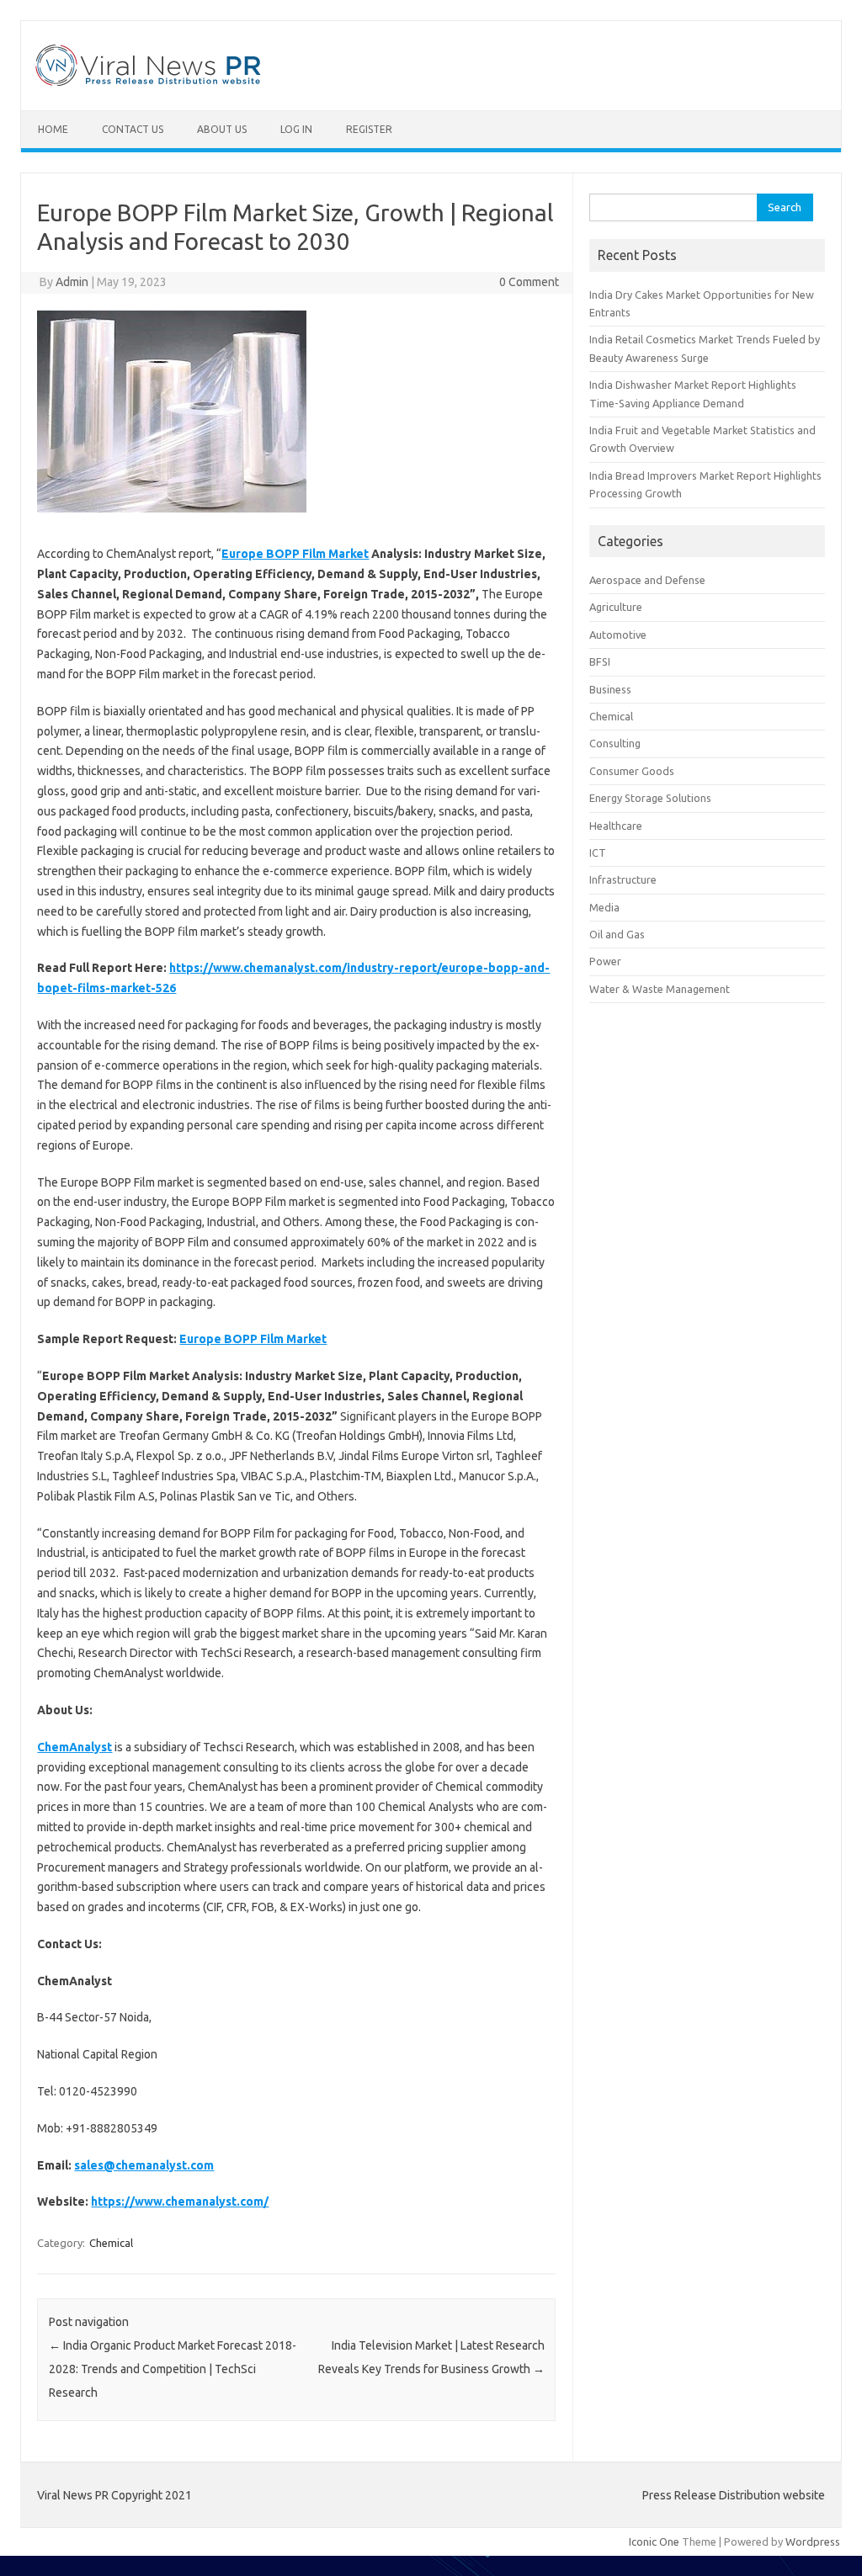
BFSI (600, 661)
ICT (598, 852)
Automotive (618, 635)
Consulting (615, 743)
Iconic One (654, 2541)
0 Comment (529, 282)
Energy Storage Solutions (650, 798)
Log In (296, 129)
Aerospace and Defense (647, 580)
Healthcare (616, 826)
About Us (222, 129)
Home (53, 129)
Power (605, 961)
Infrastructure (623, 879)
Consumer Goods (632, 771)
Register (369, 129)
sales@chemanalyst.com (144, 2165)
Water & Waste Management (660, 989)
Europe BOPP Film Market (295, 554)
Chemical (111, 2243)
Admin (72, 282)
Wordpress (813, 2541)
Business (610, 689)
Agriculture (616, 607)
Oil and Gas (617, 934)
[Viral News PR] (149, 82)
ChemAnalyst (74, 1747)
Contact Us (133, 129)
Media (604, 907)
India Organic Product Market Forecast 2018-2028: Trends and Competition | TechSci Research (173, 2369)
